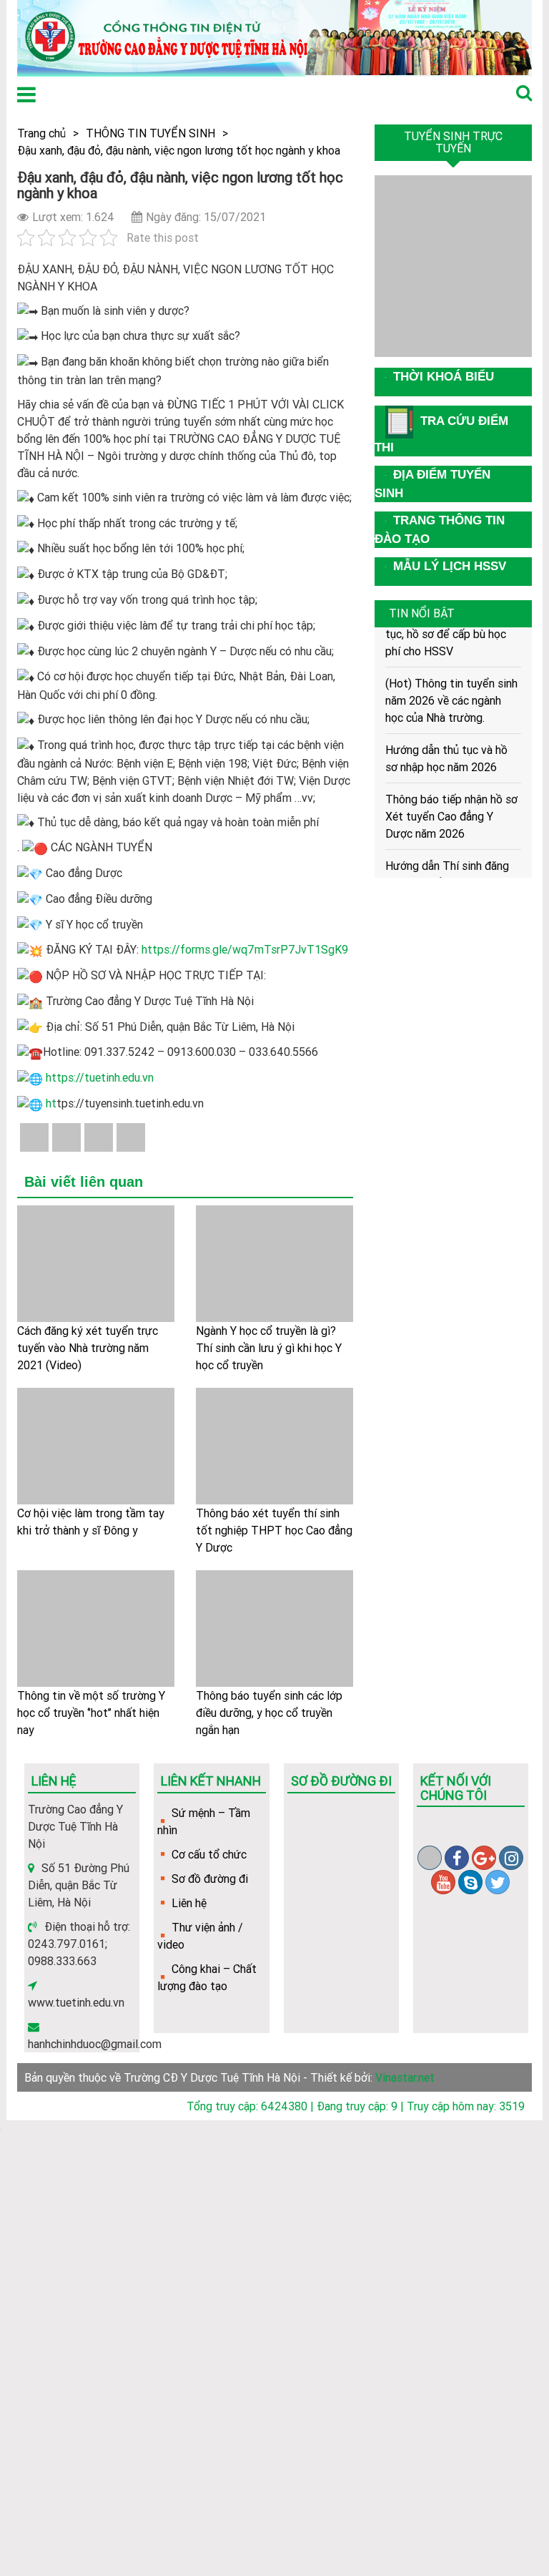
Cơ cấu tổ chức (209, 1854)
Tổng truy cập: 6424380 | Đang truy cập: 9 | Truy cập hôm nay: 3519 (356, 2106)
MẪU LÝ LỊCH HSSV (450, 566)
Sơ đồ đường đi (210, 1879)
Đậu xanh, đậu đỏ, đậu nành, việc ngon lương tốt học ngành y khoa (179, 150)
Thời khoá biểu (444, 377)
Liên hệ (189, 1903)
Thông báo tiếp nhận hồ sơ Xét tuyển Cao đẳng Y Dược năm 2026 (451, 806)
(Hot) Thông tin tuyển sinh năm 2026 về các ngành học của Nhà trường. (451, 690)
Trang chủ (41, 133)
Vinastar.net (405, 2077)
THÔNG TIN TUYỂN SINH (150, 133)
